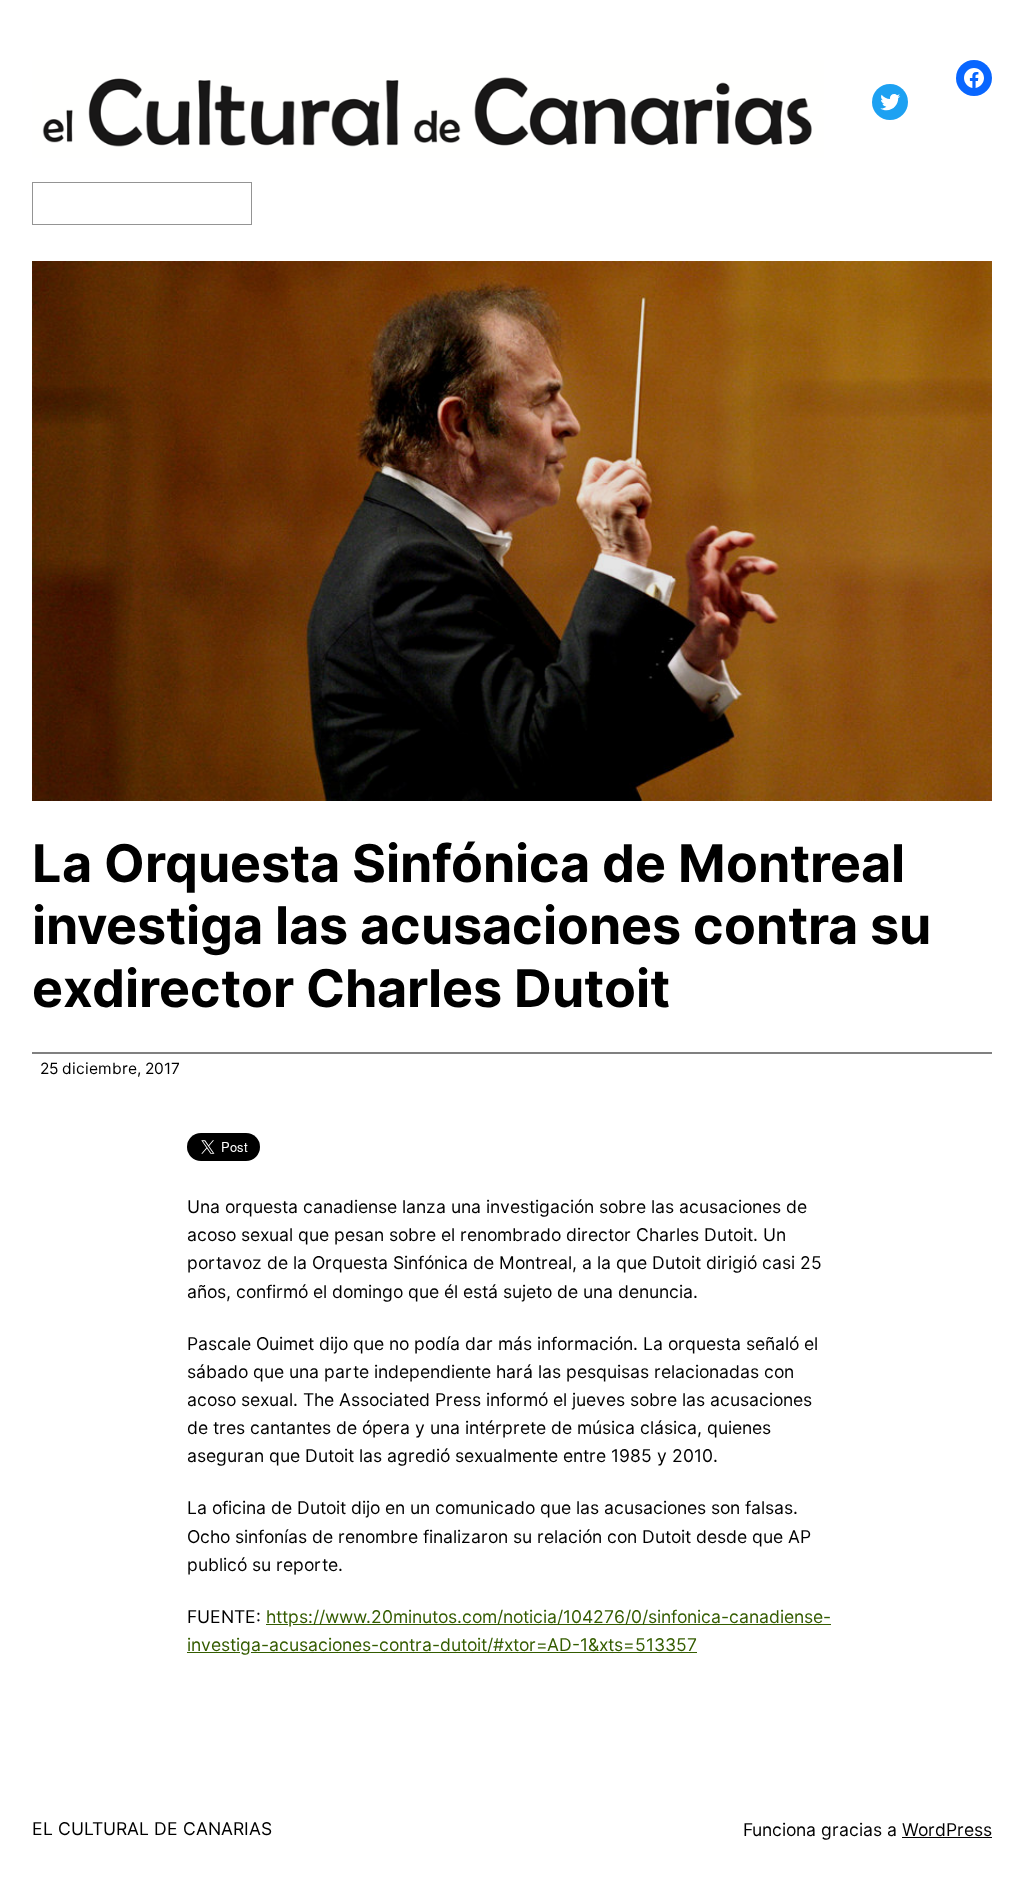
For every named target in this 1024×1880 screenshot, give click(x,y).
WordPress (947, 1829)
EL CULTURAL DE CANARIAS (152, 1828)
